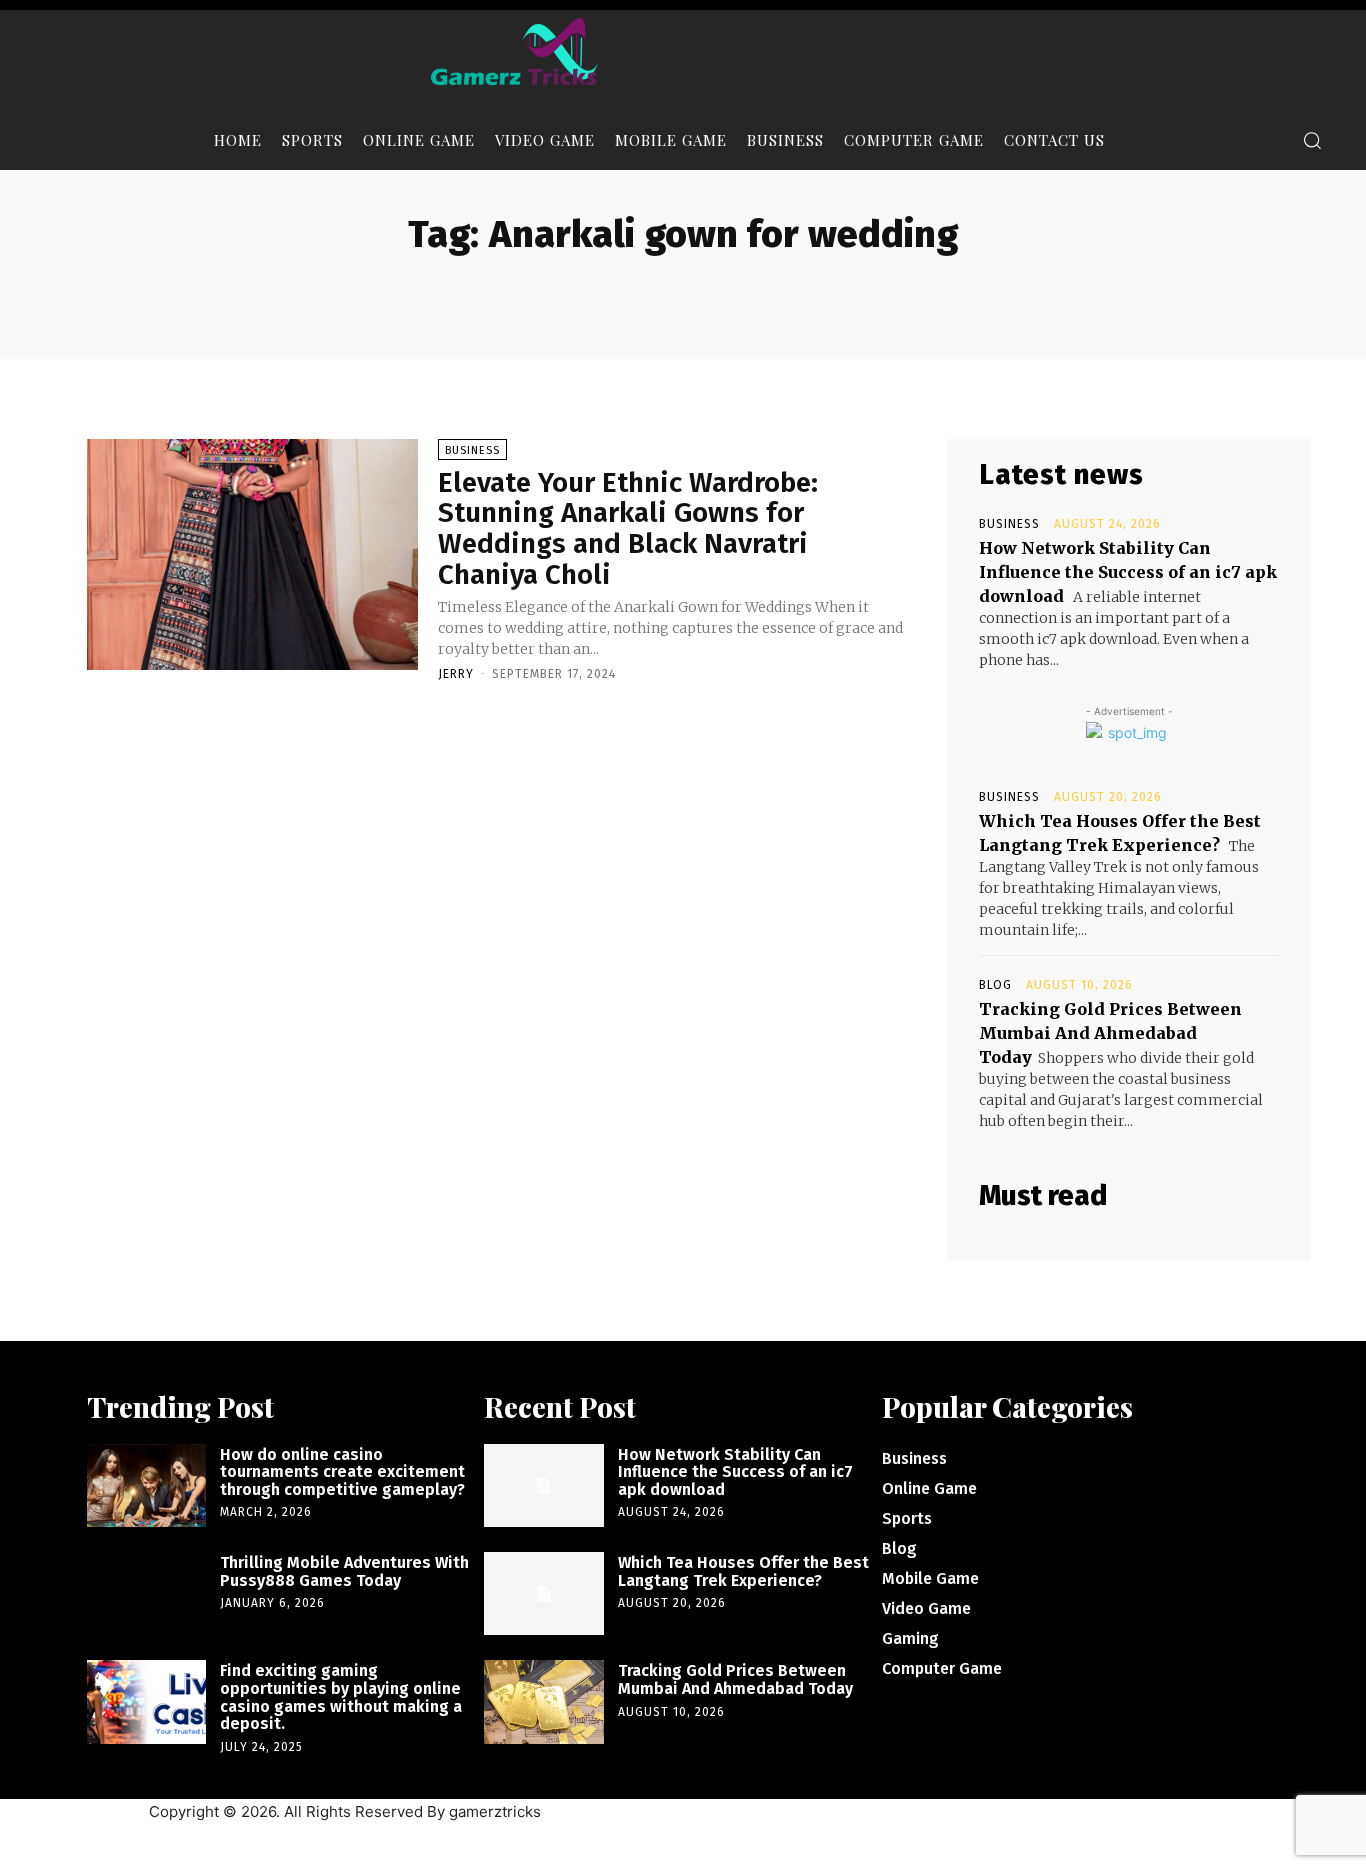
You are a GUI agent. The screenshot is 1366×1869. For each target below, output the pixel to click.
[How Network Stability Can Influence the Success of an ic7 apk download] (543, 1485)
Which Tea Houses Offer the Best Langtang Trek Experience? (743, 1571)
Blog (995, 985)
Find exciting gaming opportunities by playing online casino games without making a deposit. (341, 1697)
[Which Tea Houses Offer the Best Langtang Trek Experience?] (543, 1593)
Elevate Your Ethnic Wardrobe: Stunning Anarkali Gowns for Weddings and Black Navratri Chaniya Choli (628, 528)
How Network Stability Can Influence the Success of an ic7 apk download (1128, 572)
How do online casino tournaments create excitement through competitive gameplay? (342, 1472)
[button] (1312, 140)
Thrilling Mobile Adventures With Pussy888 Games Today (344, 1571)
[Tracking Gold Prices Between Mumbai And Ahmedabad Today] (543, 1701)
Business (472, 450)
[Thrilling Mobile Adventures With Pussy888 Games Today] (146, 1593)
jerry (456, 674)
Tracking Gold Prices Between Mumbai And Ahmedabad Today (1110, 1033)
